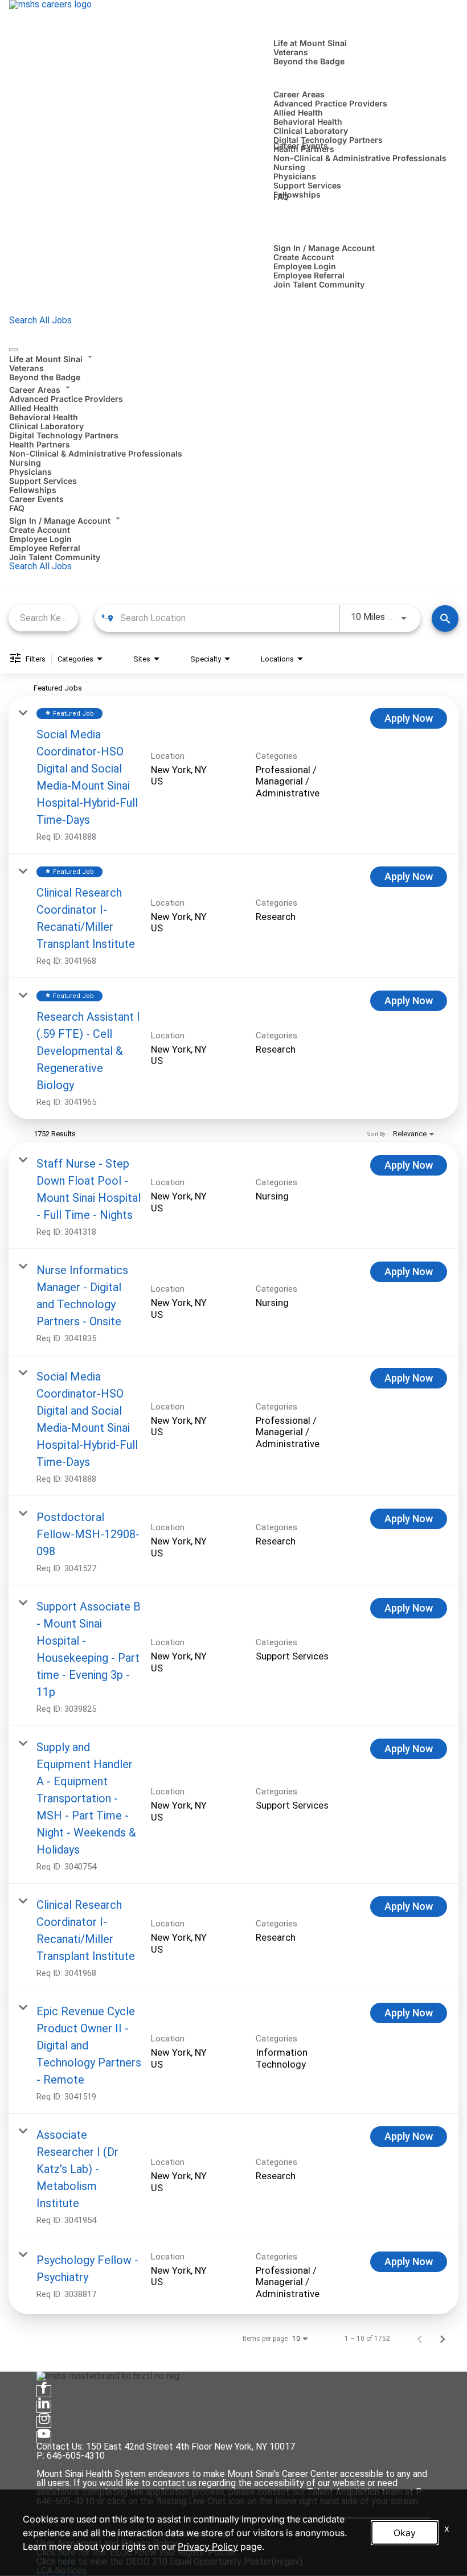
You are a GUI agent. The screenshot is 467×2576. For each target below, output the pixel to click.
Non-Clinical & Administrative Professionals (360, 158)
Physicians (295, 176)
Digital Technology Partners (328, 140)
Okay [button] (405, 2533)
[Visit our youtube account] (44, 2437)
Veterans (291, 52)
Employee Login (305, 266)
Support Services (307, 185)
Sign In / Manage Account (324, 248)
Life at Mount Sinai (310, 43)
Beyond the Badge (309, 61)
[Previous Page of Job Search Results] (420, 2339)
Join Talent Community (319, 284)
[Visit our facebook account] (44, 2391)
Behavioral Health (308, 122)
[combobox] (43, 618)
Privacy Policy (208, 2546)
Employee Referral (309, 275)
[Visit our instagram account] (44, 2422)
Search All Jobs (40, 320)
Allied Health (298, 112)
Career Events (301, 145)
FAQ (281, 197)
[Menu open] (14, 350)
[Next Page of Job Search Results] (443, 2339)
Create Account (304, 257)
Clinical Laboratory (311, 131)
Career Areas (299, 94)
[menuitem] (233, 367)
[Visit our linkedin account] (44, 2407)
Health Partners (40, 444)
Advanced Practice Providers (330, 103)
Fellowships (297, 194)
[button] (233, 358)
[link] (233, 775)
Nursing (289, 167)
